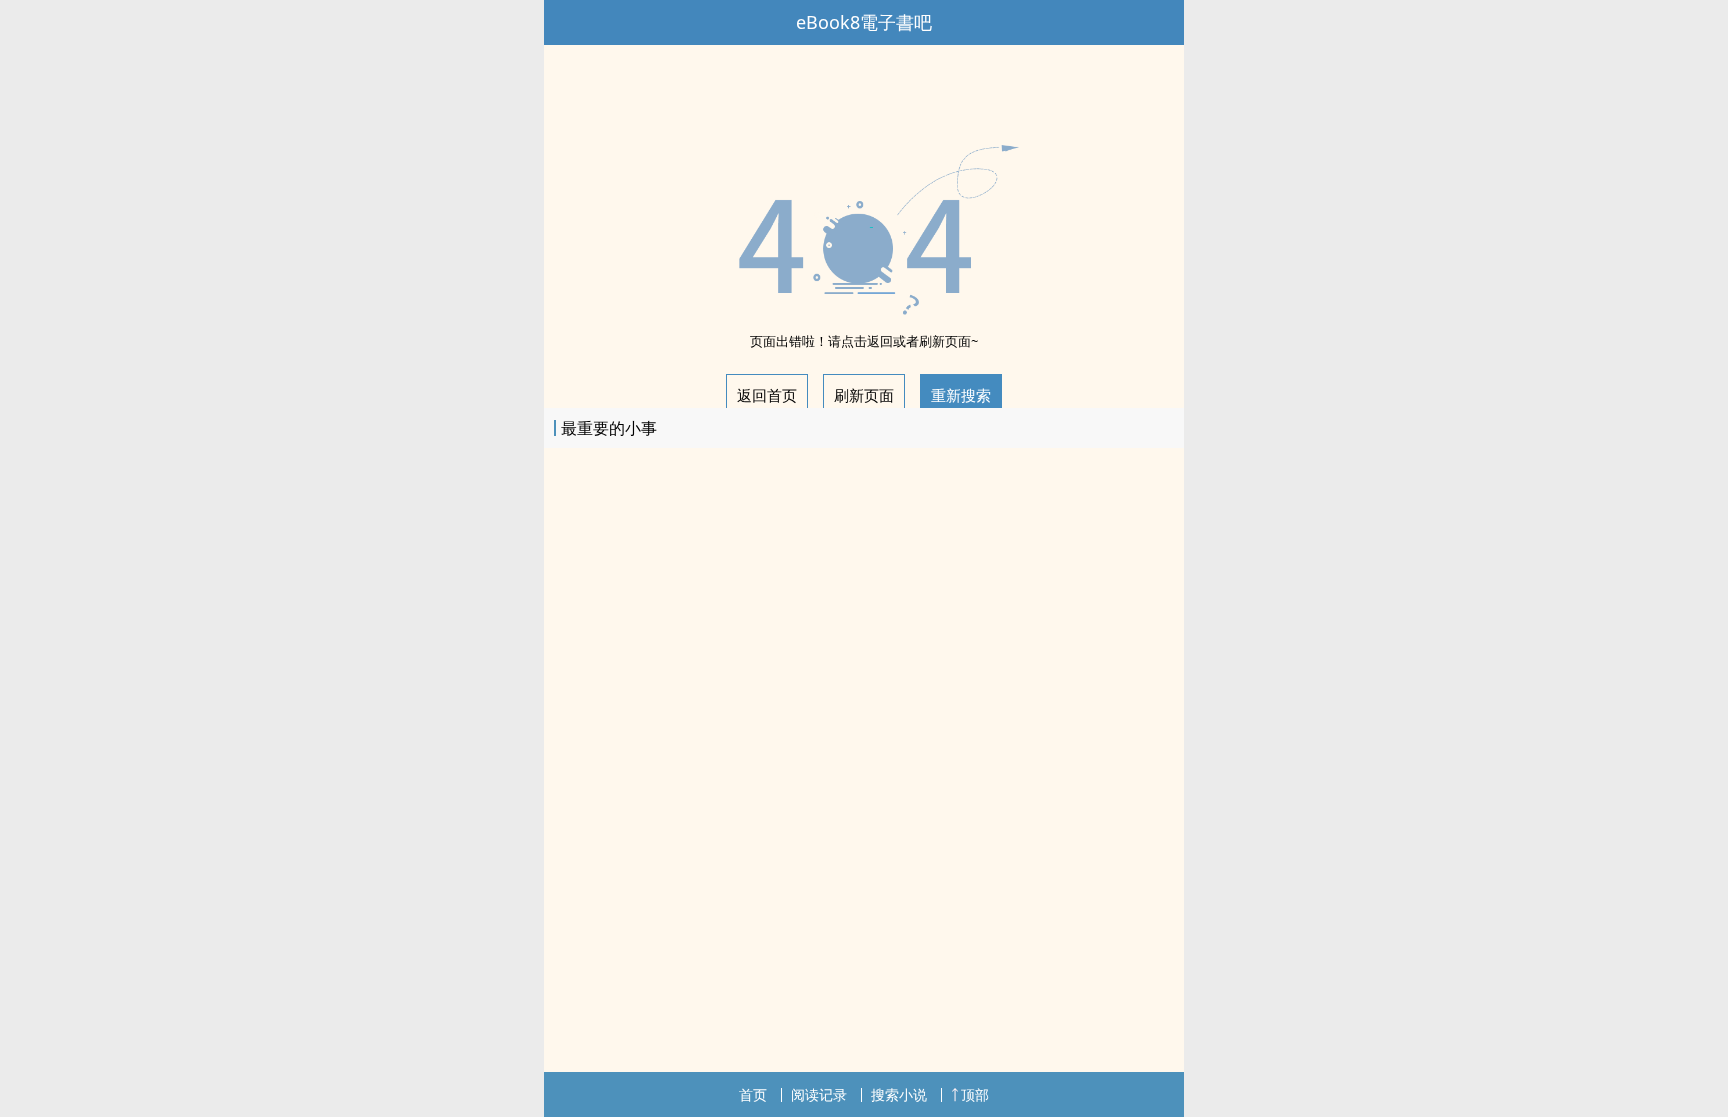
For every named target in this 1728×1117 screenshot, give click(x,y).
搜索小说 (899, 1094)
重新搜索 (961, 395)
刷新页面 (864, 395)
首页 (753, 1094)
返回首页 (767, 395)
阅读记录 (819, 1094)
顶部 (975, 1094)
